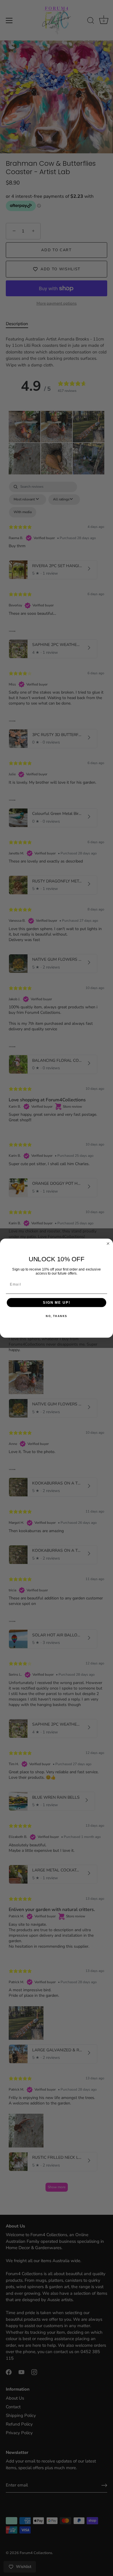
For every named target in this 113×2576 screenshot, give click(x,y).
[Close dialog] (108, 1244)
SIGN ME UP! (57, 1302)
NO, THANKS (57, 1316)
